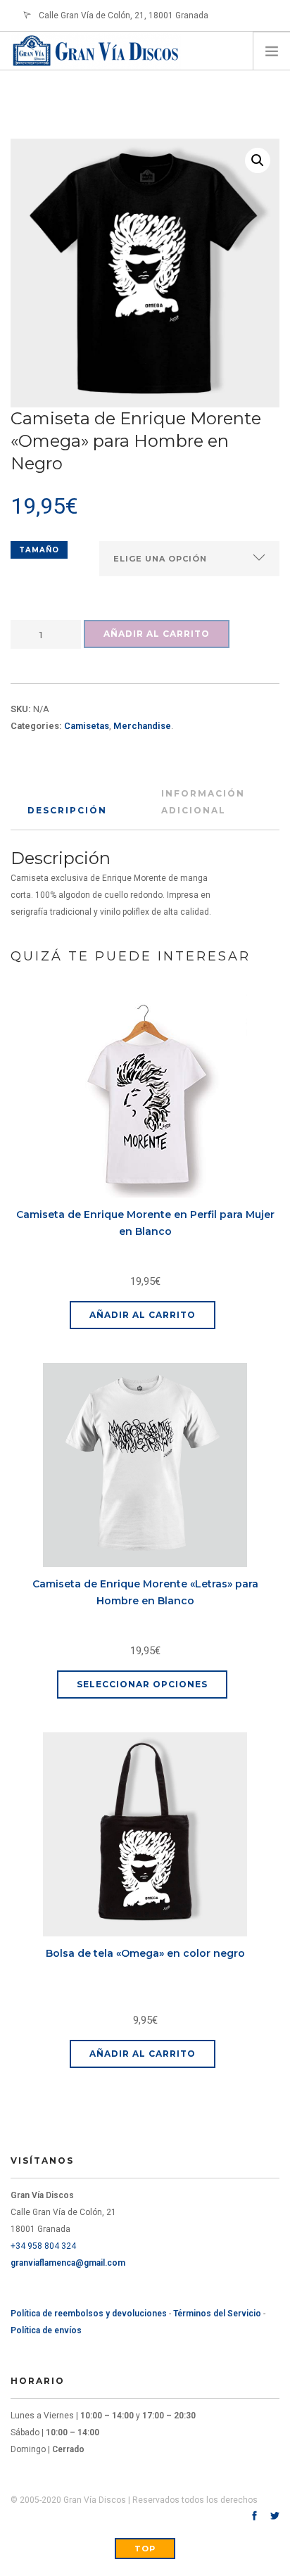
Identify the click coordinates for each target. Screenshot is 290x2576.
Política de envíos (46, 2330)
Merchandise (142, 726)
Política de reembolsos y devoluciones (89, 2314)
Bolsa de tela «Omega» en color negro (145, 1953)
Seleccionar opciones (142, 1684)
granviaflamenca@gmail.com (68, 2263)
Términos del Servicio (217, 2314)
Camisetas (87, 726)
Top (145, 2549)
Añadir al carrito (157, 634)
